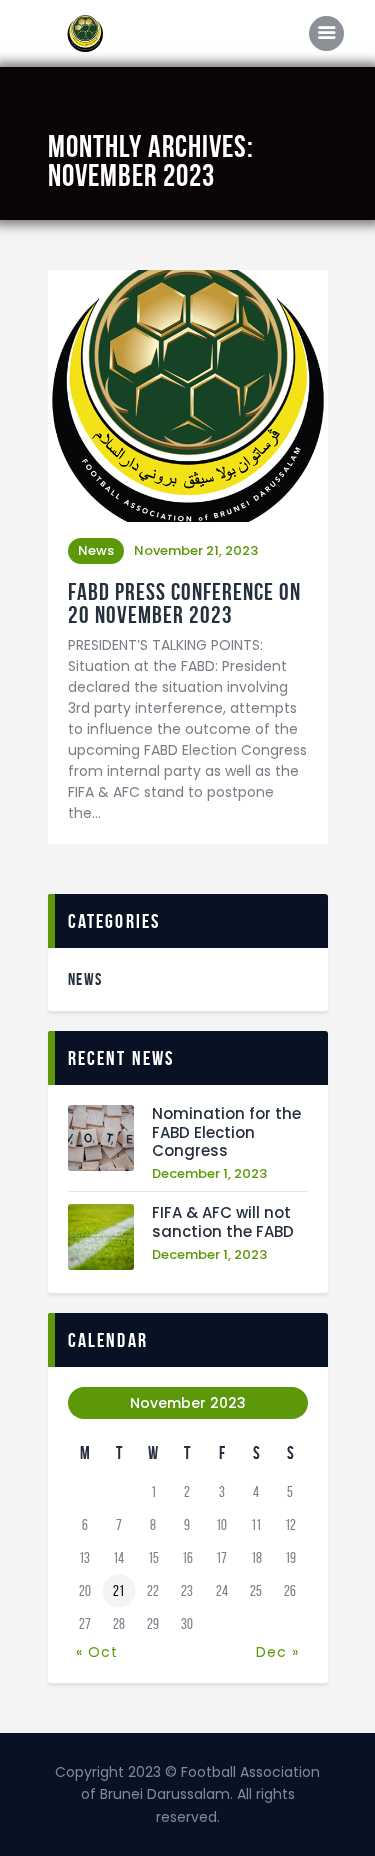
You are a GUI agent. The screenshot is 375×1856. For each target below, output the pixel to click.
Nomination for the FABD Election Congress (226, 1133)
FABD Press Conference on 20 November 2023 (184, 604)
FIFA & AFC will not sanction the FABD (223, 1223)
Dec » (277, 1652)
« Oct (97, 1652)
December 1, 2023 (209, 1173)
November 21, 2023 (196, 550)
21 (118, 1591)
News (96, 550)
